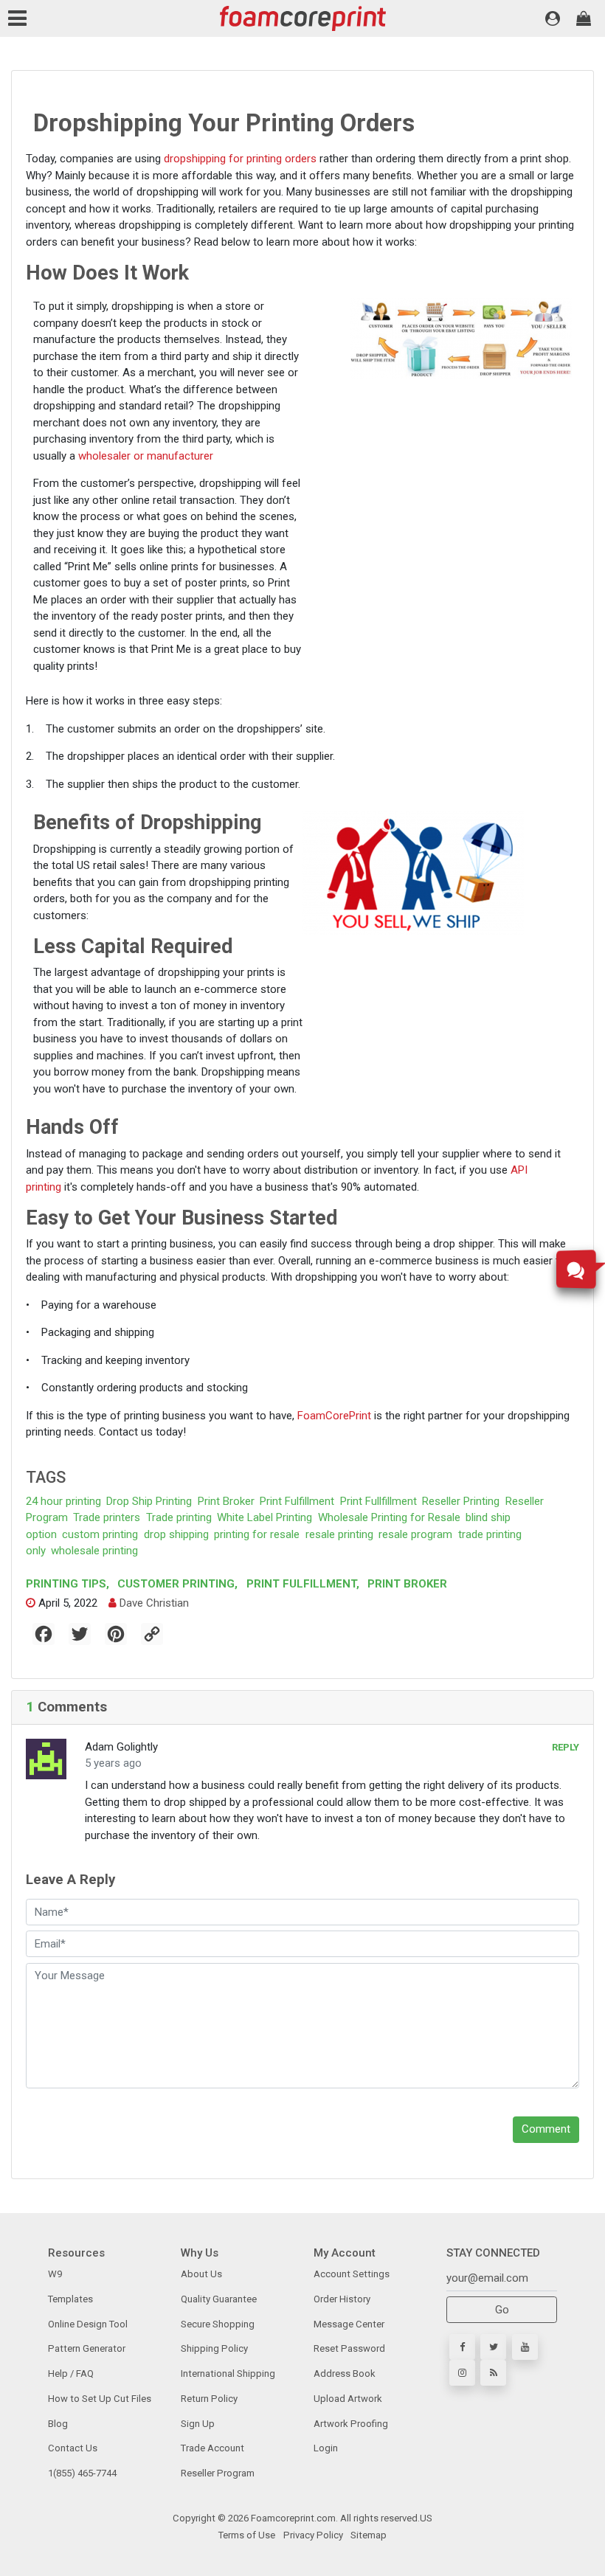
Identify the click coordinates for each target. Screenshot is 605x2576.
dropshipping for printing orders (240, 159)
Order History (342, 2299)
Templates (70, 2299)
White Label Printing (265, 1517)
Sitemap (367, 2535)
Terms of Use (247, 2535)
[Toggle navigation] (20, 18)
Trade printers (107, 1517)
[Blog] (493, 2373)
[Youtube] (525, 2347)
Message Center (349, 2324)
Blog (58, 2424)
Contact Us (73, 2448)
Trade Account (212, 2448)
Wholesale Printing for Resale (389, 1517)
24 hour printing (63, 1501)
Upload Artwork (348, 2399)
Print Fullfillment (378, 1501)
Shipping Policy (214, 2348)
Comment (546, 2129)
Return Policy (209, 2399)
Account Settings (352, 2274)
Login (326, 2448)
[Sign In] (553, 18)
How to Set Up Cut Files (100, 2399)
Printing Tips (68, 1584)
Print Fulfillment (297, 1501)
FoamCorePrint (334, 1416)
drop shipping (176, 1534)
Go (502, 2310)
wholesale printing (94, 1551)
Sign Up (198, 2424)
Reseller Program (218, 2473)
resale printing (339, 1534)
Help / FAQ (71, 2374)
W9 (55, 2274)
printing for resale (257, 1534)
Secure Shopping (218, 2324)
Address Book (345, 2374)
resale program (415, 1534)
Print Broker (226, 1501)
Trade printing (179, 1517)
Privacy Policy (312, 2535)
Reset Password (349, 2348)
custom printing (100, 1534)
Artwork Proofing (351, 2424)
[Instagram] (462, 2373)
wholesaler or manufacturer (146, 456)
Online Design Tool (88, 2324)
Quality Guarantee (219, 2299)
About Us (201, 2274)
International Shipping (228, 2374)
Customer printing (176, 1584)
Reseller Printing (461, 1501)
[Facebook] (462, 2347)
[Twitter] (493, 2347)
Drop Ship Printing (149, 1501)
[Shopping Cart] (584, 18)
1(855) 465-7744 (82, 2473)
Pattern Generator (87, 2348)
